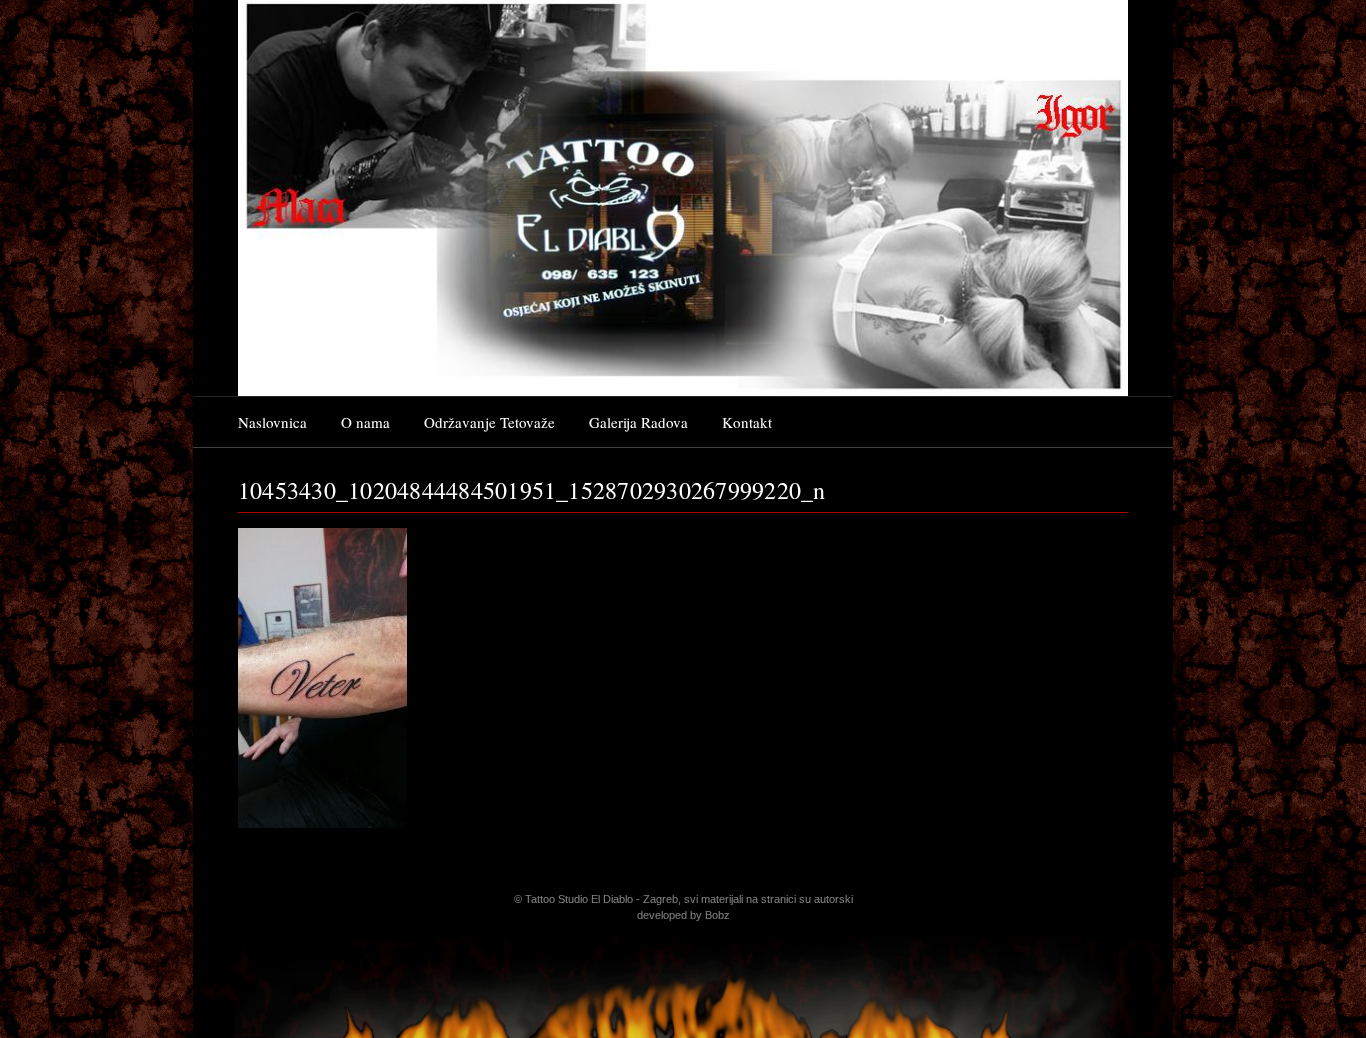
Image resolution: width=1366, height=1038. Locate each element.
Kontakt (747, 422)
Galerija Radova (638, 422)
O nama (365, 422)
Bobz (717, 915)
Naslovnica (272, 422)
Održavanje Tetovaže (489, 422)
